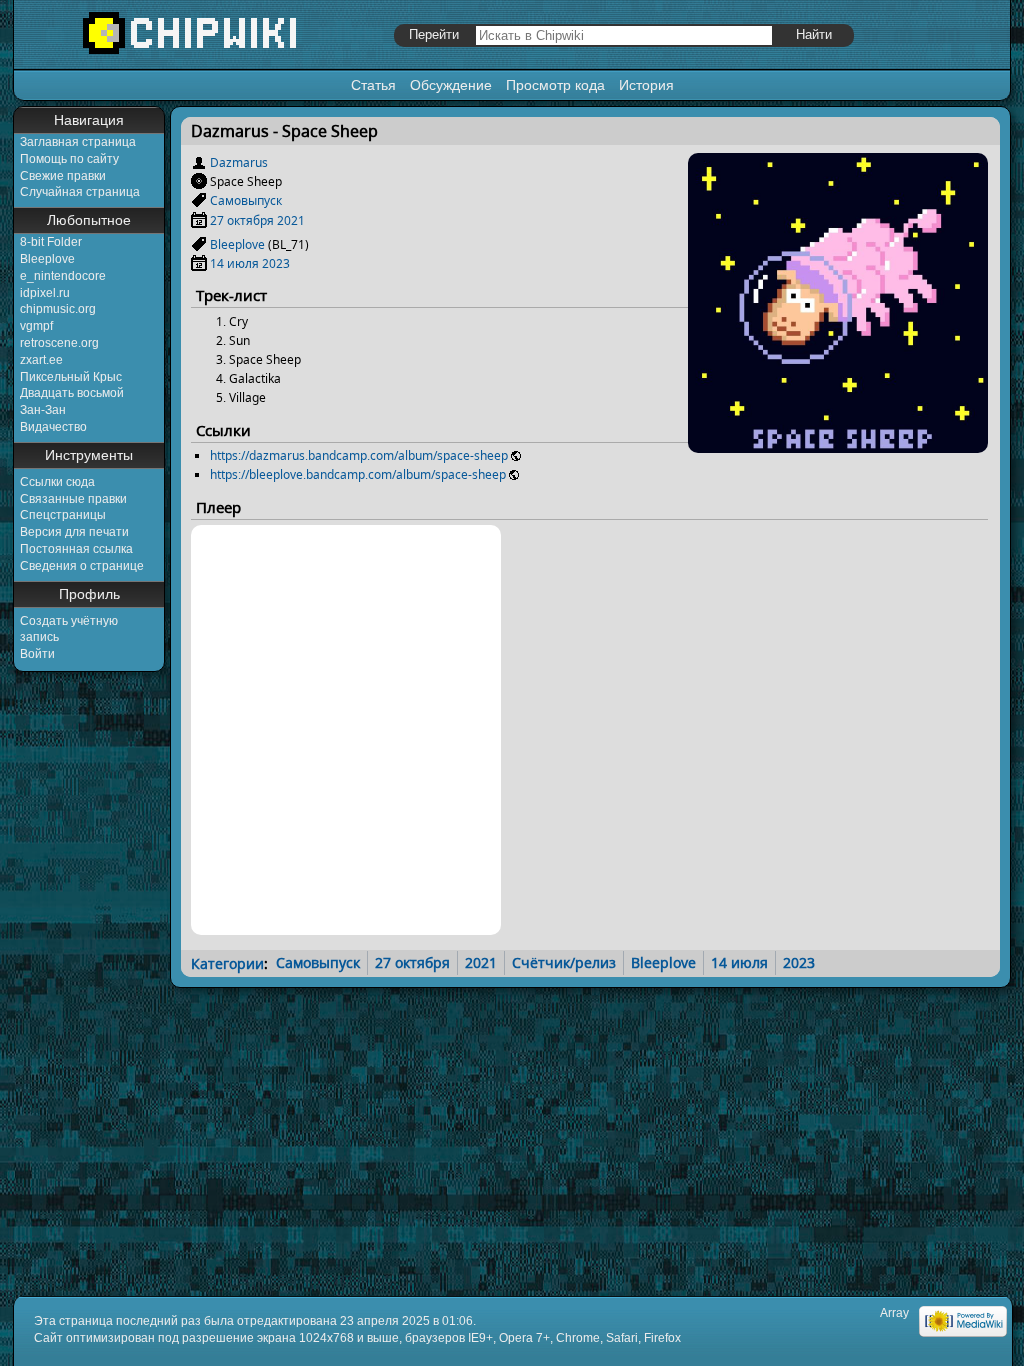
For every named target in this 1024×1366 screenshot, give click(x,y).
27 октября (242, 220)
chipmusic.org (58, 309)
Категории (227, 962)
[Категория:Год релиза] (199, 220)
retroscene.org (59, 343)
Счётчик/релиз (564, 962)
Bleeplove (47, 259)
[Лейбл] (199, 200)
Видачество (53, 427)
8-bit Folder (51, 242)
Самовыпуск (246, 200)
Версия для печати (74, 532)
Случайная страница (80, 192)
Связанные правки (73, 499)
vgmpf (36, 326)
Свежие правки (63, 176)
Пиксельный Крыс (71, 377)
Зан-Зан (43, 410)
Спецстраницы (63, 515)
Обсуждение (451, 85)
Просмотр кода (555, 85)
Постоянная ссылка (76, 549)
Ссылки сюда (57, 482)
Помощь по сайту (69, 159)
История (646, 85)
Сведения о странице (82, 566)
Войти (37, 654)
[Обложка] (838, 445)
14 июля (234, 263)
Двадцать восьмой (72, 393)
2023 (276, 263)
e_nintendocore (63, 276)
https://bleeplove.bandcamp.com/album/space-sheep (358, 474)
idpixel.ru (45, 293)
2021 (291, 220)
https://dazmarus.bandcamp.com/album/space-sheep (359, 455)
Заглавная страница (78, 142)
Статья (373, 85)
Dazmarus (239, 162)
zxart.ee (41, 360)
